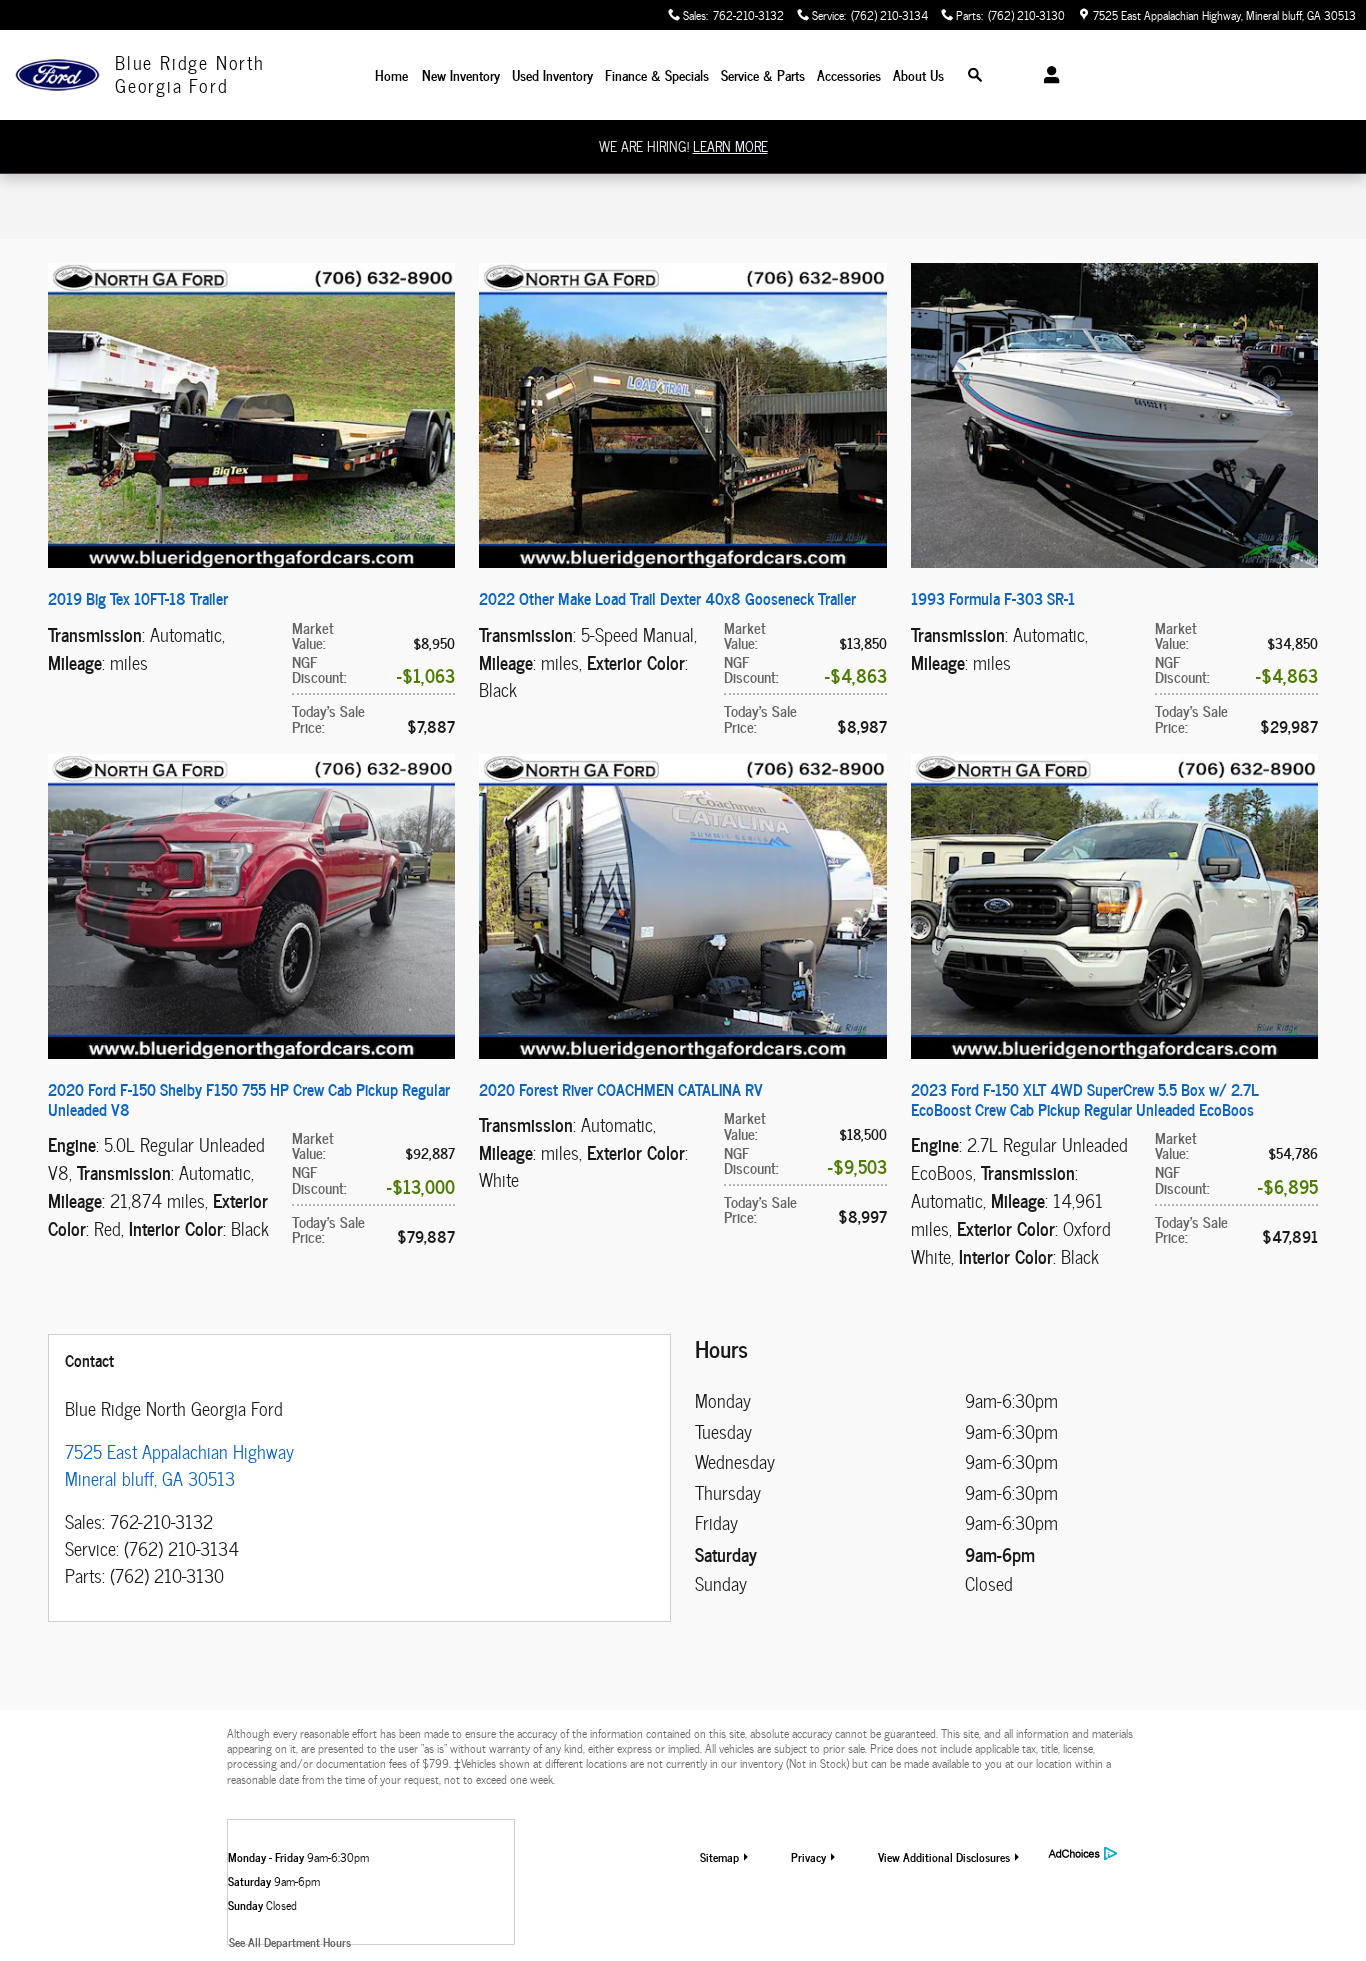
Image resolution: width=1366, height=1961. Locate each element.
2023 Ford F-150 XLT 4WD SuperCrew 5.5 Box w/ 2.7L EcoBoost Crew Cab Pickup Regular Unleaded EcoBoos (1085, 1099)
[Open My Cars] (1046, 75)
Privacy (808, 1856)
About (918, 74)
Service (763, 74)
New (461, 74)
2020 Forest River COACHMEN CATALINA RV (621, 1089)
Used (552, 74)
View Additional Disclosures (944, 1856)
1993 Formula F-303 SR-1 (993, 598)
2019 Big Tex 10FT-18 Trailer (138, 598)
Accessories (849, 74)
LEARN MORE (730, 146)
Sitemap (719, 1856)
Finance (657, 74)
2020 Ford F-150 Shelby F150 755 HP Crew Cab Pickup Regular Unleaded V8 (249, 1099)
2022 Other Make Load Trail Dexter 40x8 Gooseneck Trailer (667, 598)
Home (391, 74)
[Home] (57, 75)
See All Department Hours (290, 1941)
